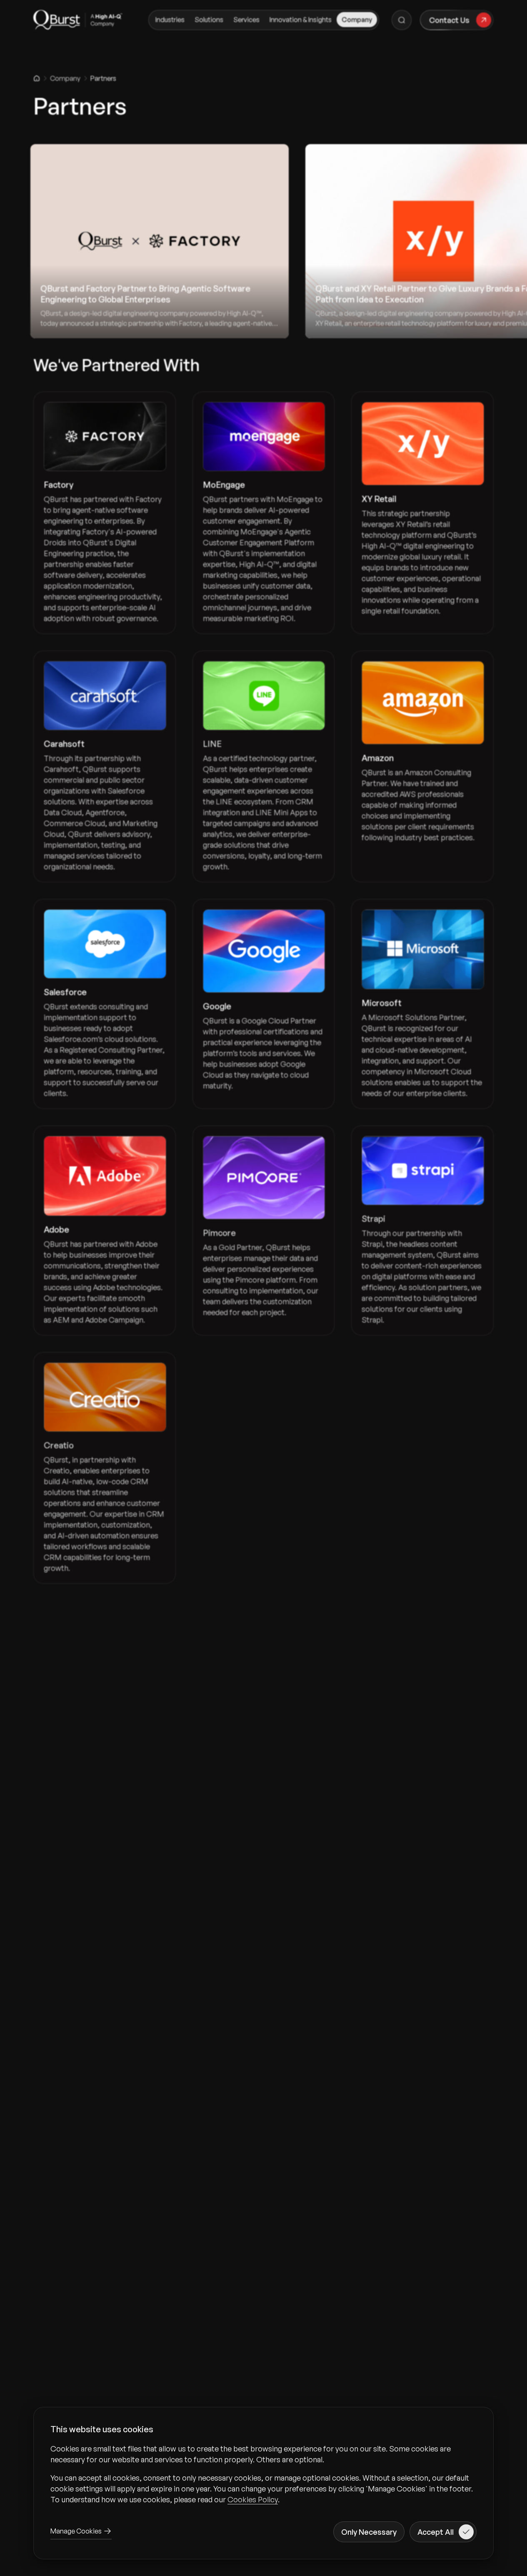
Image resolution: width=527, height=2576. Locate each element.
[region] (263, 2474)
